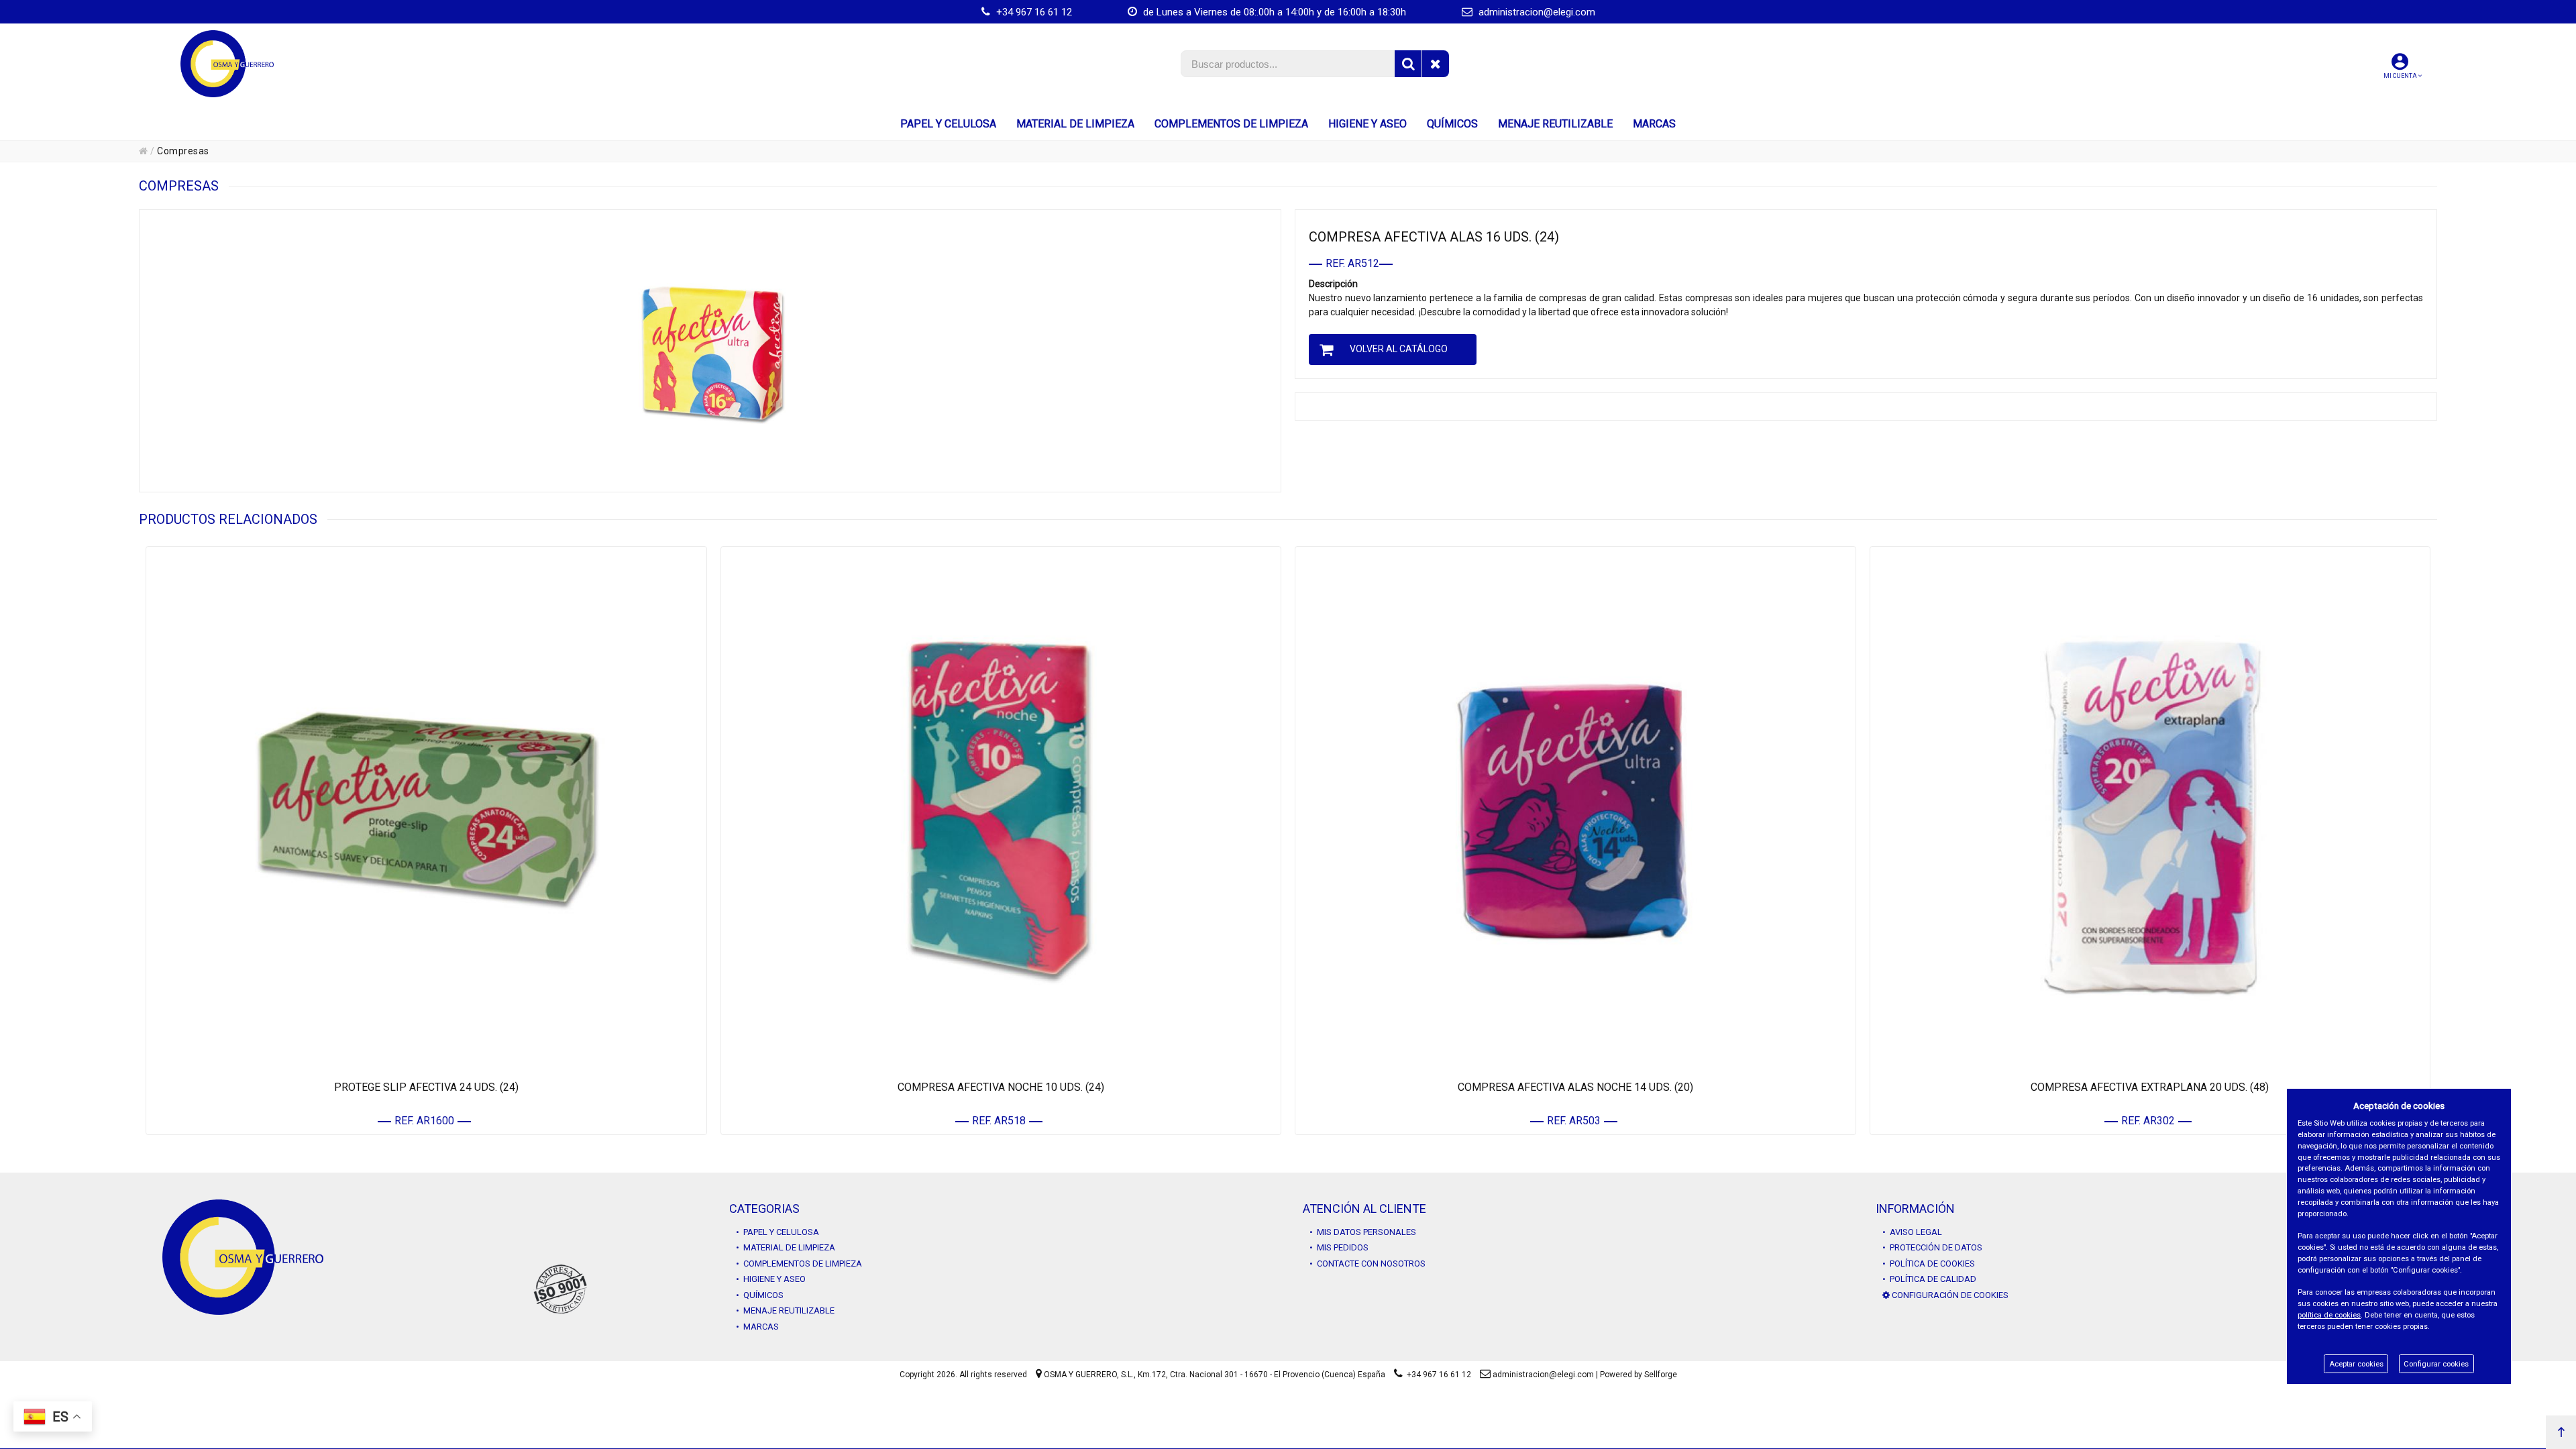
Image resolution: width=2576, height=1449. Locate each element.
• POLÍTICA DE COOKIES (1929, 1264)
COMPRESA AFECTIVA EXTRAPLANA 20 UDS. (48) (2150, 1087)
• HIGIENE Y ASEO (771, 1279)
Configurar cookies (2436, 1364)
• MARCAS (757, 1327)
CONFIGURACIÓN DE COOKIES (1949, 1295)
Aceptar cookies (2356, 1364)
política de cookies (2329, 1315)
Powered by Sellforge (1639, 1375)
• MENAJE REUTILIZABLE (785, 1310)
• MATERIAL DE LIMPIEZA (786, 1247)
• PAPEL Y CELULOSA (777, 1232)
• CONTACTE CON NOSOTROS (1367, 1264)
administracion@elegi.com (1536, 12)
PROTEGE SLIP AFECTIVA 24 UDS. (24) (426, 1087)
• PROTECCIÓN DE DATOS (1932, 1247)
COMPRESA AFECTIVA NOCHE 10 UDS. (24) (1001, 1087)
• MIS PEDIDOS (1339, 1247)
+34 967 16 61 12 (1033, 12)
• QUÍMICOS (760, 1295)
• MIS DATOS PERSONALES (1363, 1232)
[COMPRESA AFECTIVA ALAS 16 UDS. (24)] (710, 351)
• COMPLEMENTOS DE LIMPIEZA (799, 1264)
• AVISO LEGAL (1912, 1232)
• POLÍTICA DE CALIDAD (1929, 1279)
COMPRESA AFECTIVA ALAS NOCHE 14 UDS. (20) (1575, 1087)
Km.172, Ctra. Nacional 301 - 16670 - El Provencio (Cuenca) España (1262, 1375)
